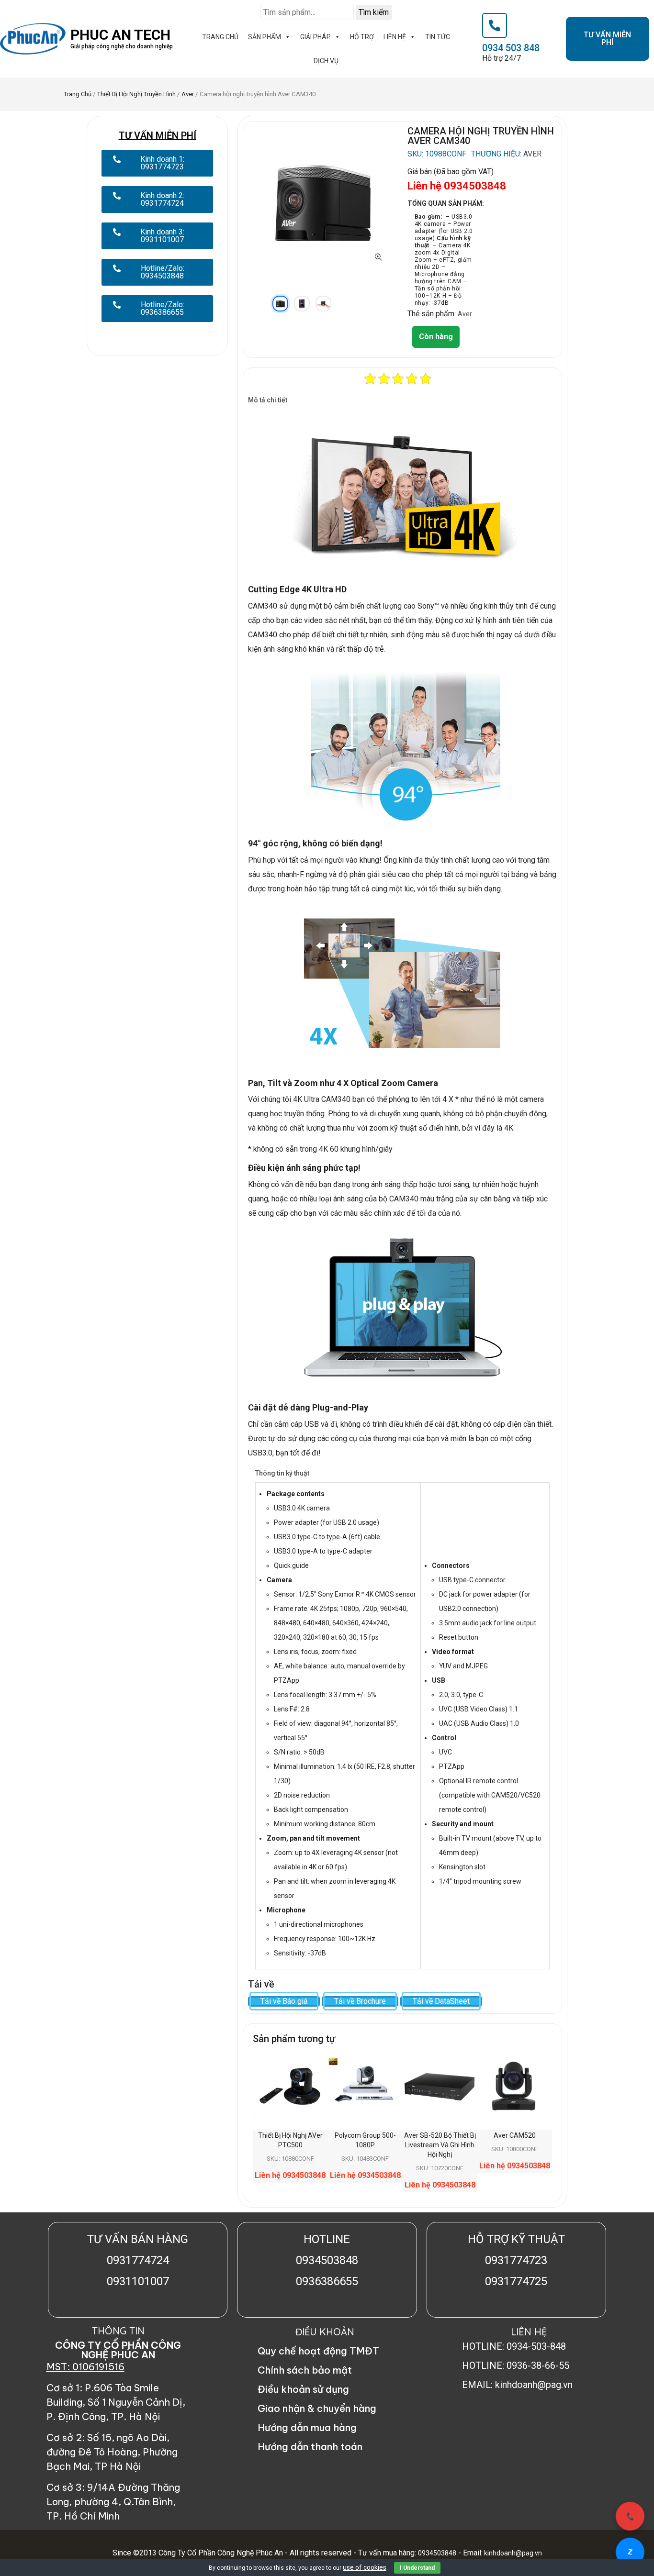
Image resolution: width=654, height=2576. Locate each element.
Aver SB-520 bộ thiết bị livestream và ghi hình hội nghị (440, 2145)
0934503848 (437, 2553)
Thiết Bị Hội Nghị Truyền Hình (136, 94)
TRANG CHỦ (220, 37)
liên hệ (395, 37)
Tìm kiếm (374, 12)
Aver (188, 94)
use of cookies (365, 2567)
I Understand (417, 2568)
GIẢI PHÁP (316, 37)
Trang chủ (78, 94)
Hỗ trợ (362, 37)
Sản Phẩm (265, 37)
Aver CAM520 (515, 2135)
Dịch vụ (326, 61)
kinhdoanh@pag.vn (512, 2553)
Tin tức (438, 37)
